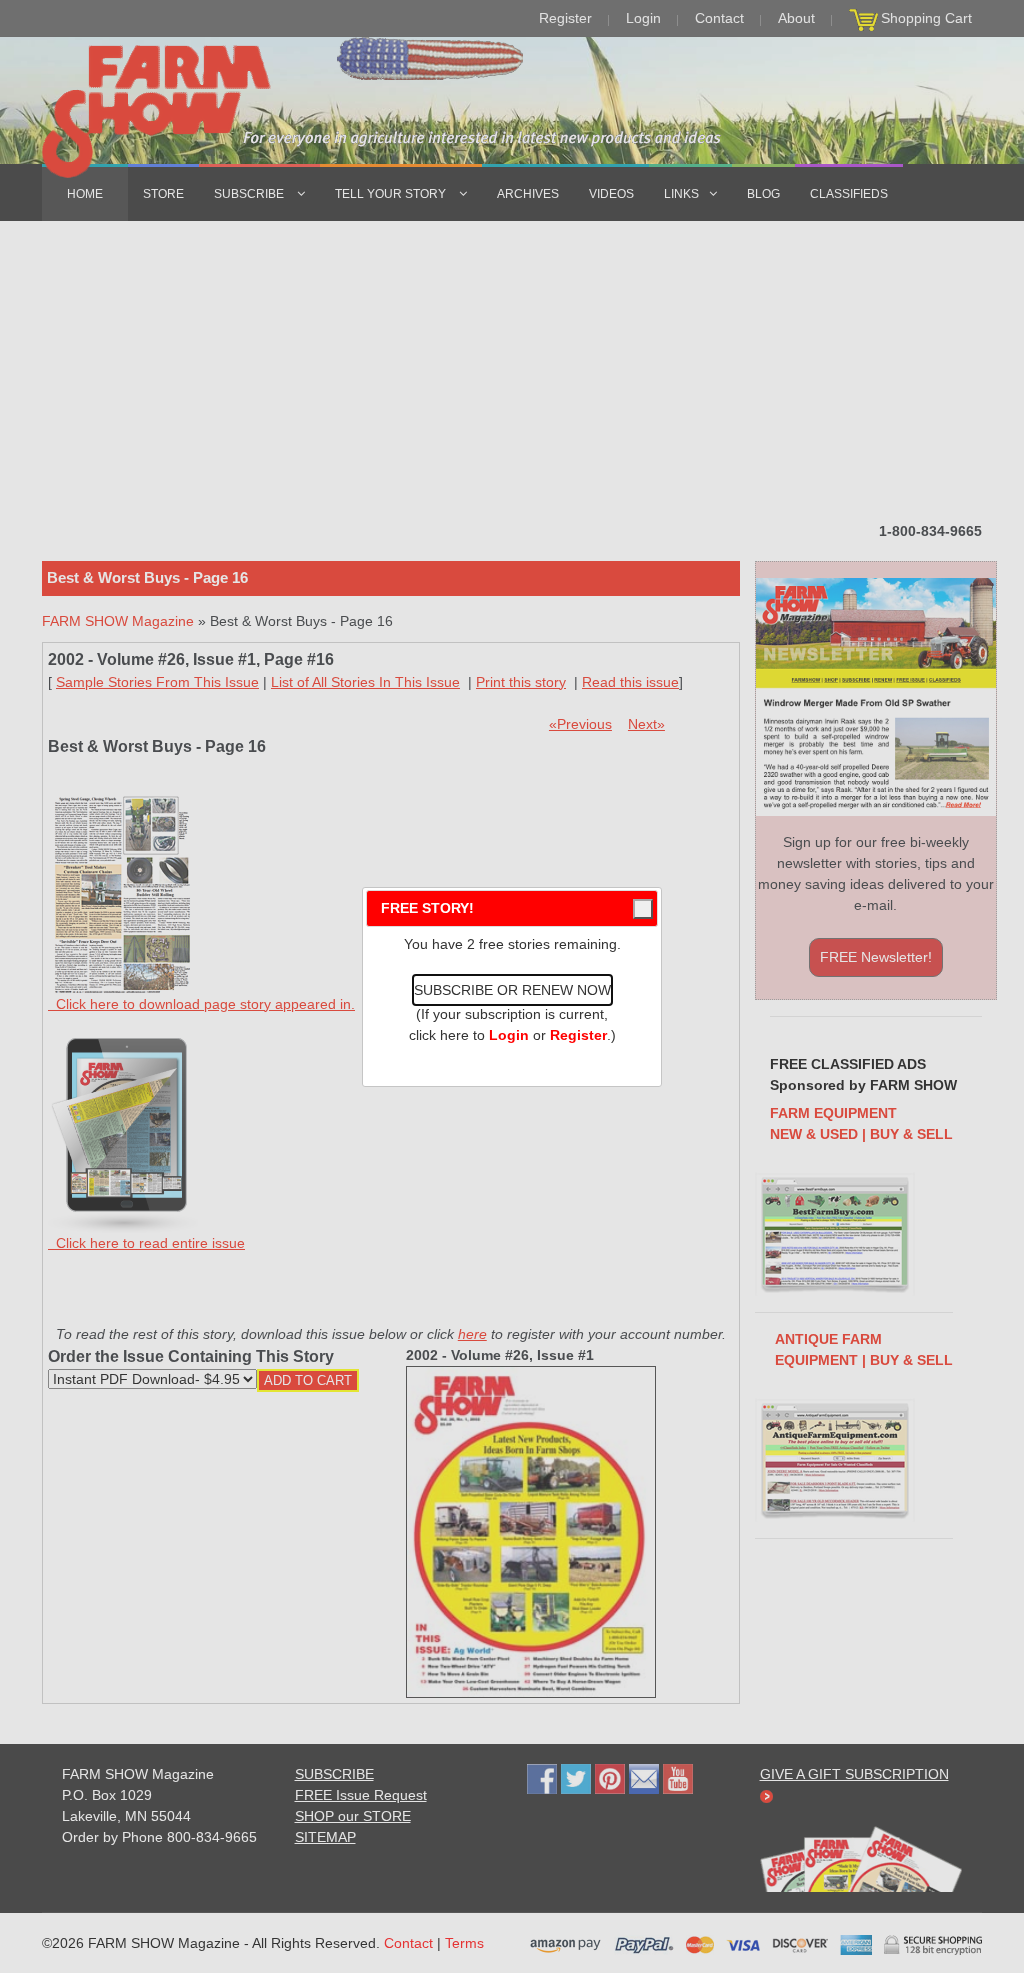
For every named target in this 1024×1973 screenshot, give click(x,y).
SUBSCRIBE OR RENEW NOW (512, 990)
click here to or (508, 1035)
